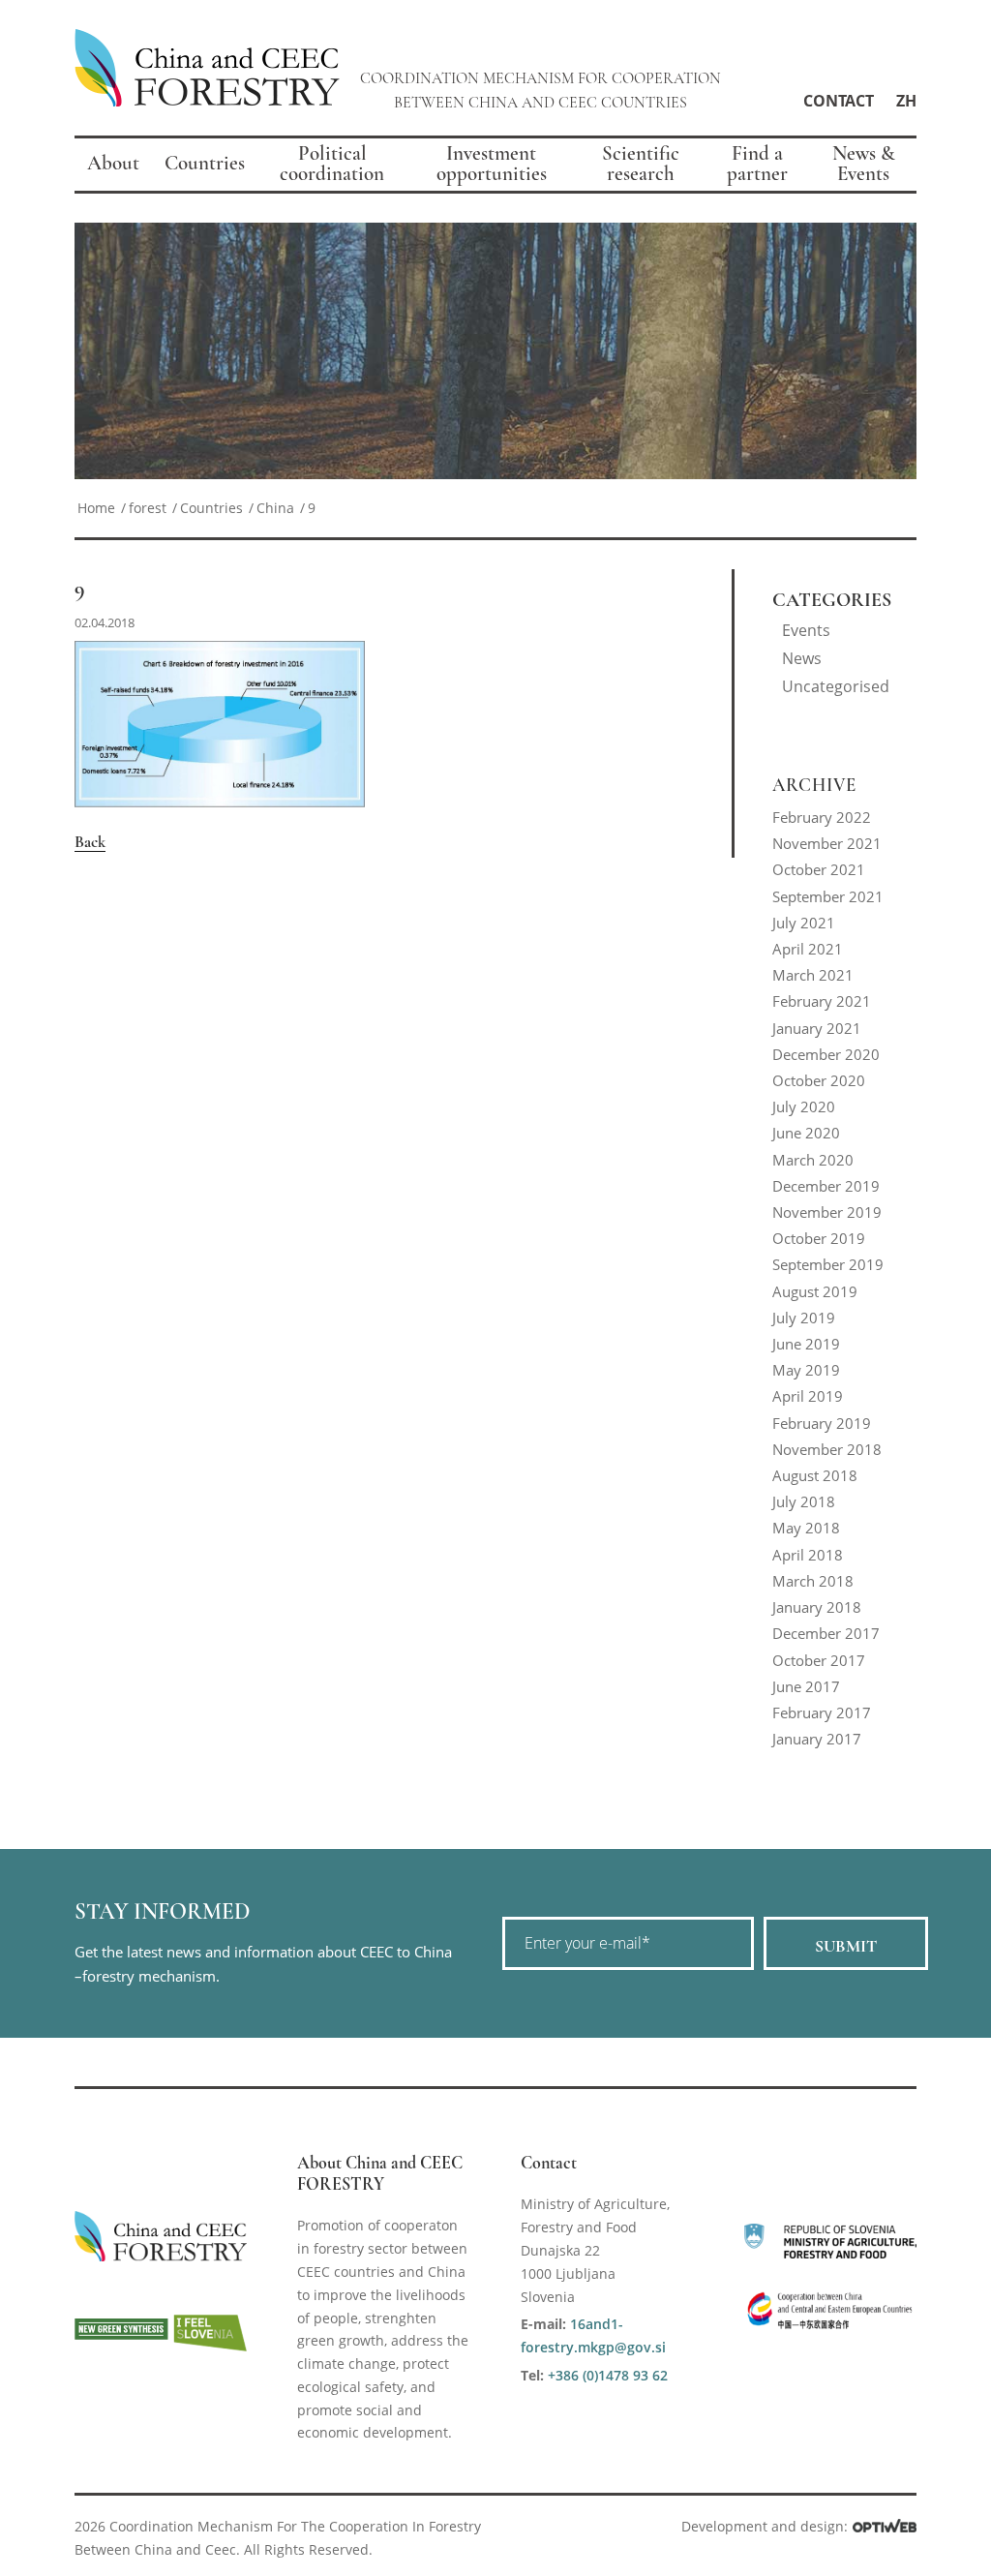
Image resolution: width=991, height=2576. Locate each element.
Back (90, 842)
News (802, 658)
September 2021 (828, 896)
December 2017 (826, 1633)
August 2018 (815, 1475)
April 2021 (808, 949)
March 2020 (813, 1160)
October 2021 (819, 869)
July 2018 (804, 1501)
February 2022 (822, 817)
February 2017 (822, 1712)
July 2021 (804, 923)
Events (806, 630)
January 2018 (817, 1607)
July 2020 (804, 1106)
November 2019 (827, 1212)
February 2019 (822, 1423)
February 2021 (822, 1001)
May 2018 (806, 1528)
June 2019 (806, 1344)
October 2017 (819, 1660)
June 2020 (806, 1133)
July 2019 (804, 1318)
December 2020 (826, 1054)
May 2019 (806, 1370)
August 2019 (815, 1291)
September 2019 (828, 1264)
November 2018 (827, 1449)
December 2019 (826, 1186)
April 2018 (808, 1555)
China (275, 508)
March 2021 (813, 975)
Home (96, 508)
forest (148, 508)
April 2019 (808, 1396)
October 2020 (819, 1080)
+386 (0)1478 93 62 (608, 2375)
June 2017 (806, 1686)
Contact (839, 101)
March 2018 (813, 1581)
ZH (906, 101)
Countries (211, 508)
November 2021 (827, 843)
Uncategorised (836, 686)
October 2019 (819, 1238)
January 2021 (817, 1028)
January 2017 (817, 1739)
